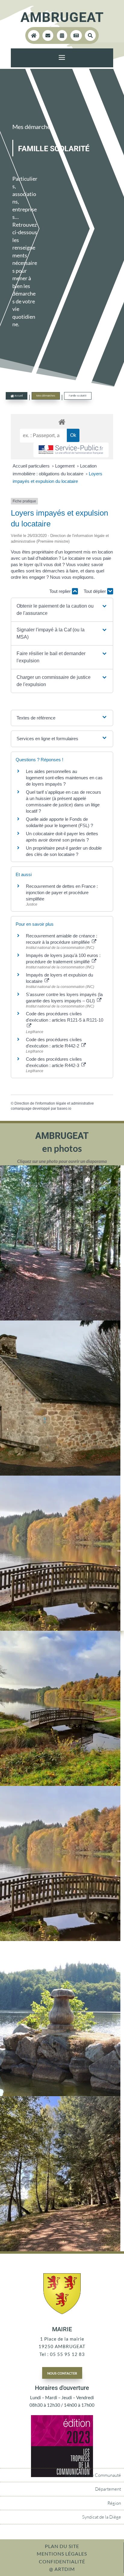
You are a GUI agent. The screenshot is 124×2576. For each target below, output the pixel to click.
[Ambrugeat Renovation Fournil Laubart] (60, 1474)
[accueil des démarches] (62, 422)
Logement (65, 466)
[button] (62, 610)
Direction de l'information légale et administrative (54, 1103)
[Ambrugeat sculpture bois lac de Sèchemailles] (60, 2094)
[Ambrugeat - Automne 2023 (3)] (60, 1629)
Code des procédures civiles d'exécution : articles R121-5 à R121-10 (65, 1017)
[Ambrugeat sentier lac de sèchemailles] (60, 2249)
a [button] (62, 58)
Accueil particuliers (32, 466)
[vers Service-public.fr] (71, 450)
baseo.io (64, 1109)
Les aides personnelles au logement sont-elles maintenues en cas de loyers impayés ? (64, 778)
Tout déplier (95, 591)
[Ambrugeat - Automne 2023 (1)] (60, 1784)
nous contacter (62, 2373)
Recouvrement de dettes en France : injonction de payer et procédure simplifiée (62, 892)
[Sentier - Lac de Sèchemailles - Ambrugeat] (60, 1319)
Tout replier (61, 591)
